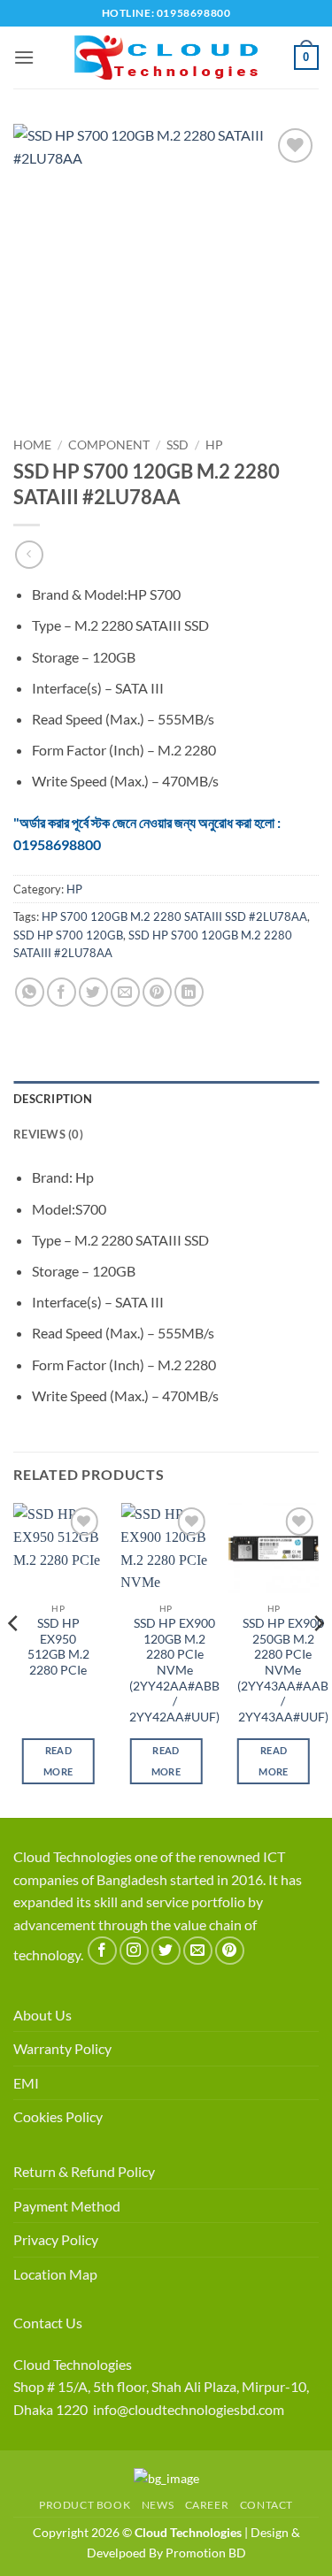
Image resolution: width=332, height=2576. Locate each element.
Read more (58, 1761)
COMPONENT (109, 445)
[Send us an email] (198, 1951)
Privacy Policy (56, 2239)
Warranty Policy (62, 2048)
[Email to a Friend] (125, 992)
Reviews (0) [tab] (48, 1134)
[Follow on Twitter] (166, 1951)
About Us (42, 2015)
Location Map (55, 2274)
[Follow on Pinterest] (230, 1951)
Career (207, 2505)
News (158, 2505)
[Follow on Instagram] (134, 1951)
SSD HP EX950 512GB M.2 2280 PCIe (58, 1647)
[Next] (318, 1659)
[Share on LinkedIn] (189, 992)
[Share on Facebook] (62, 992)
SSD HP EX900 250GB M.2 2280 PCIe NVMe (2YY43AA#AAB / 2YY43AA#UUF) (283, 1670)
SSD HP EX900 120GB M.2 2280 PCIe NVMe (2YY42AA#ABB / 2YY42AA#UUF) (174, 1670)
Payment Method (67, 2206)
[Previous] (14, 1659)
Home (32, 445)
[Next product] (29, 554)
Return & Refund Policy (84, 2171)
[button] (24, 57)
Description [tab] (53, 1099)
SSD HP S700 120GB (68, 935)
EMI (26, 2083)
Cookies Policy (58, 2116)
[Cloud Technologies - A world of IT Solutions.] (166, 57)
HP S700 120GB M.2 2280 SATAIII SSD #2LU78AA (174, 916)
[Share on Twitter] (93, 992)
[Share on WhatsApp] (30, 992)
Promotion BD (206, 2553)
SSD (178, 445)
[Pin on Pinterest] (157, 992)
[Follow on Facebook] (102, 1951)
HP (214, 445)
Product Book (85, 2505)
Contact (266, 2505)
